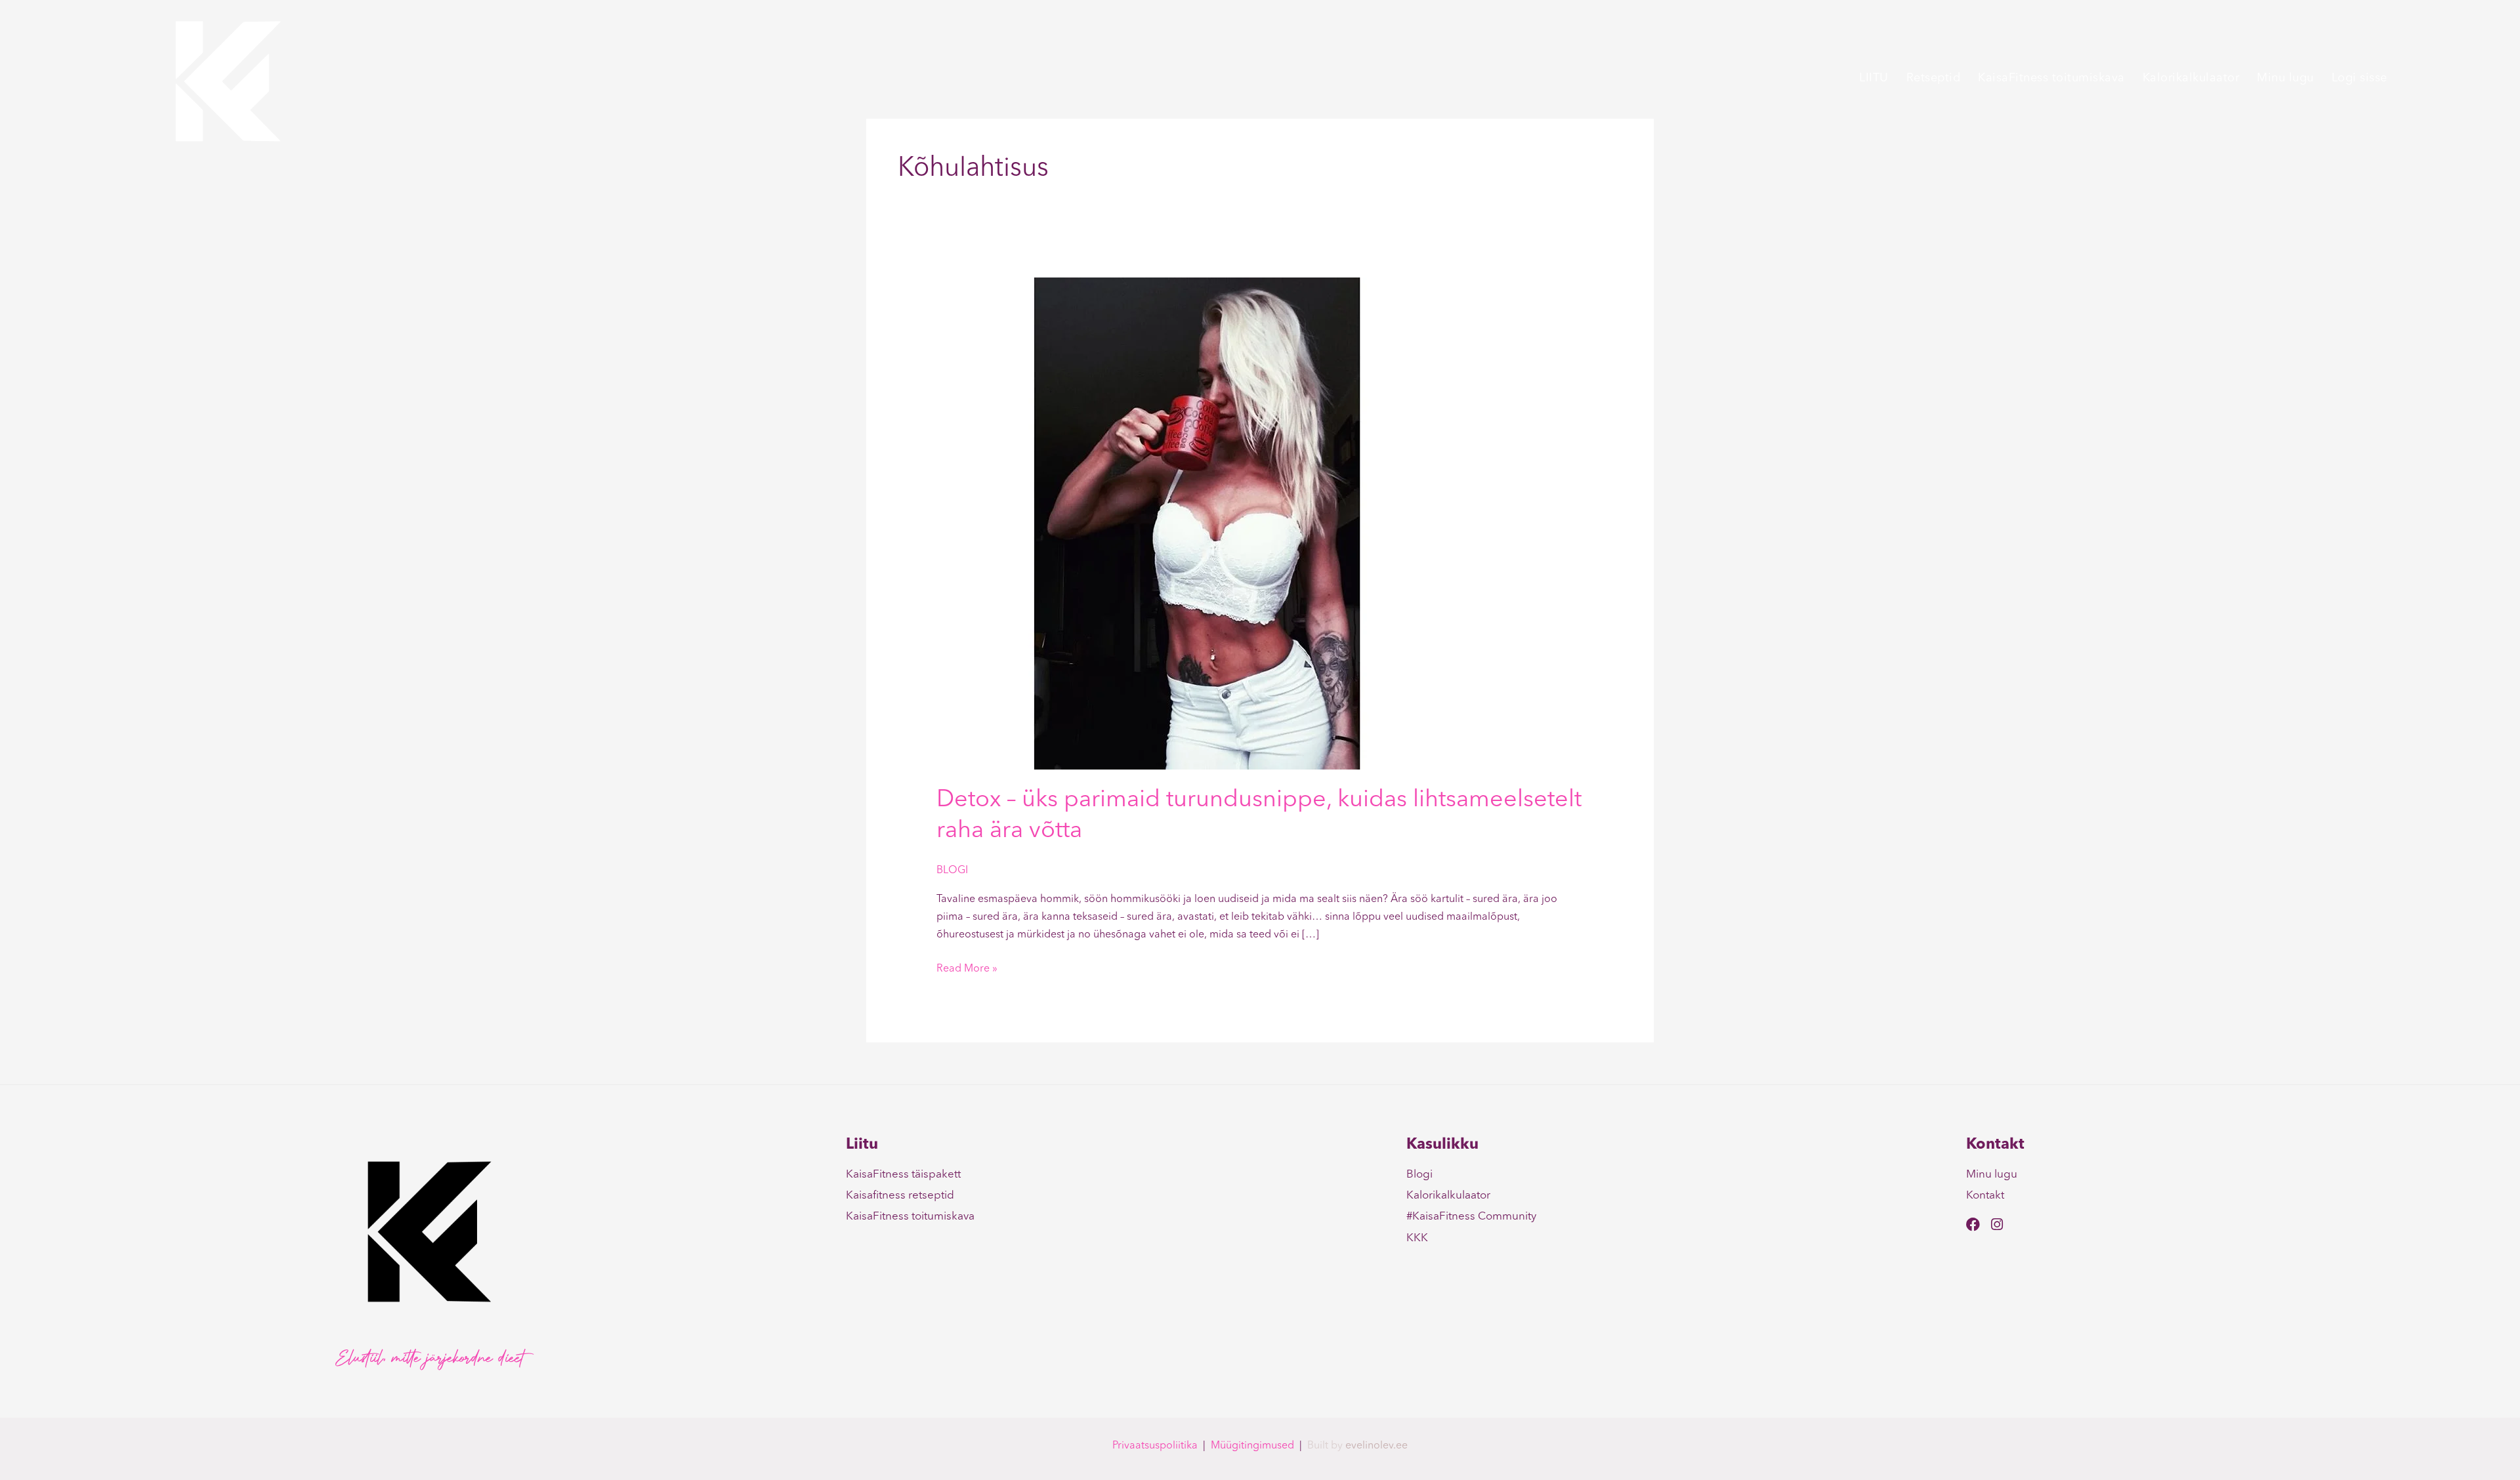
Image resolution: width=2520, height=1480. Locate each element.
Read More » (967, 967)
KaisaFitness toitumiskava (2051, 78)
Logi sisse (2360, 78)
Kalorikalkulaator (2191, 78)
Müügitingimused (1252, 1446)
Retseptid (1934, 78)
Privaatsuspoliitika (1155, 1446)
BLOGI (952, 871)
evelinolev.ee (1376, 1446)
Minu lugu (2285, 78)
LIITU (1874, 78)
